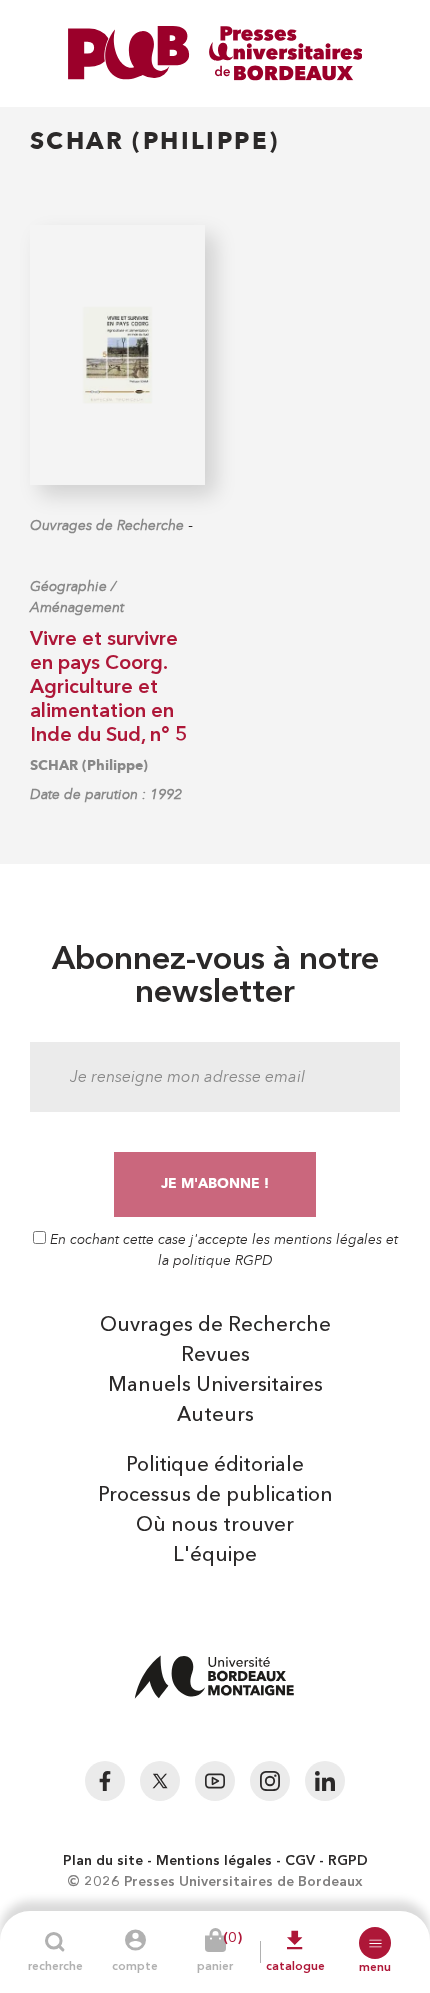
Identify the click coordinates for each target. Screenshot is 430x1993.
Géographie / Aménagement (77, 597)
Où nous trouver (215, 1526)
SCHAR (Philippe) (89, 765)
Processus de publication (215, 1496)
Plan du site (103, 1861)
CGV (300, 1861)
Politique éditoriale (215, 1466)
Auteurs (215, 1416)
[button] (375, 1943)
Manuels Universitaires (215, 1386)
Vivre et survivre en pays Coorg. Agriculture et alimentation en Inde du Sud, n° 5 (108, 688)
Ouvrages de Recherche (107, 525)
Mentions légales (214, 1861)
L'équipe (215, 1556)
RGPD (348, 1861)
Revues (215, 1356)
